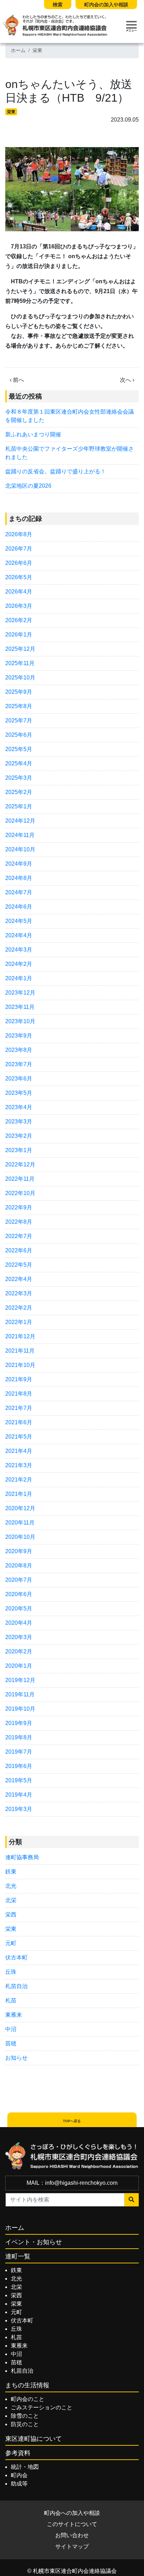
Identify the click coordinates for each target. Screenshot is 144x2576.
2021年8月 (19, 1394)
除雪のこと (25, 2416)
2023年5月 (19, 1093)
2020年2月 (19, 1651)
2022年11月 (20, 1179)
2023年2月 (19, 1136)
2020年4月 (19, 1623)
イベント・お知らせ (34, 2242)
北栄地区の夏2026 (28, 486)
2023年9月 (19, 1036)
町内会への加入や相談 (72, 2513)
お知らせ (16, 2058)
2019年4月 (19, 1795)
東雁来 (14, 2015)
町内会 (19, 2475)
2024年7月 (19, 892)
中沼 (11, 2029)
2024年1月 (19, 978)
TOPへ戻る (72, 2121)
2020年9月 (19, 1551)
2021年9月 (19, 1379)
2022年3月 (19, 1293)
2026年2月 (19, 620)
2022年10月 (20, 1193)
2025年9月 (19, 692)
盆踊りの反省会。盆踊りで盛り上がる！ (56, 471)
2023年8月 (19, 1050)
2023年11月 (20, 1007)
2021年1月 (19, 1494)
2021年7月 (19, 1408)
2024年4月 (19, 935)
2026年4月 (19, 592)
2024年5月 (19, 921)
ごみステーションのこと (42, 2407)
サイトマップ (72, 2546)
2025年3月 (19, 778)
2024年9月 (19, 864)
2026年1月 (19, 635)
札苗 (11, 2000)
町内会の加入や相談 (106, 5)
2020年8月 (19, 1566)
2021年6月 (19, 1422)
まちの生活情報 (27, 2385)
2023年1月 (19, 1150)
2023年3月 (19, 1122)
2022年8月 (19, 1222)
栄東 (37, 50)
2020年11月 (20, 1523)
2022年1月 (19, 1322)
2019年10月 (20, 1709)
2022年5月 (19, 1265)
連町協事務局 (22, 1857)
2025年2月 (19, 792)
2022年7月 (19, 1236)
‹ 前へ (17, 380)
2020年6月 (19, 1594)
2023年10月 (20, 1021)
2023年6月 (19, 1079)
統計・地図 (25, 2467)
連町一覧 (18, 2256)
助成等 (19, 2484)
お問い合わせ (72, 2535)
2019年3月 (19, 1809)
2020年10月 (20, 1537)
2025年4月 (19, 763)
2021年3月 (19, 1465)
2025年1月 (19, 806)
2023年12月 (20, 993)
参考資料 (18, 2453)
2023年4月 (19, 1107)
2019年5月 (19, 1780)
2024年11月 (20, 835)
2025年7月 (19, 721)
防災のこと (25, 2424)
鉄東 (11, 1872)
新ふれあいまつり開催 (33, 434)
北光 (11, 1886)
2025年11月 (20, 663)
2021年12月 (20, 1336)
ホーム (18, 50)
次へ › (127, 380)
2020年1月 (19, 1666)
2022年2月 (19, 1308)
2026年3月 (19, 606)
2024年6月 (19, 907)
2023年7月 (19, 1064)
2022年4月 (19, 1279)
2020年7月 (19, 1580)
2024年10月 (20, 849)
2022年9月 (19, 1207)
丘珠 (11, 1972)
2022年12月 (20, 1165)
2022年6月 (19, 1250)
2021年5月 (19, 1437)
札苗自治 (16, 1986)
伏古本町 (16, 1958)
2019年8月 (19, 1737)
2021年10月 (20, 1365)
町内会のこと (28, 2399)
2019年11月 (20, 1694)
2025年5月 (19, 749)
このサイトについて (72, 2524)
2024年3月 (19, 950)
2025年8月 (19, 706)
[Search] (132, 2200)
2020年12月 (20, 1508)
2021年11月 (20, 1351)
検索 (58, 5)
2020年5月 (19, 1609)
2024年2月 (19, 964)
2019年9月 (19, 1723)
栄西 (11, 1915)
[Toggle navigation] (131, 26)
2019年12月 (20, 1680)
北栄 (11, 1900)
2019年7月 (19, 1752)
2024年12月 (20, 821)
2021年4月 (19, 1451)
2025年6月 (19, 735)
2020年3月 (19, 1637)
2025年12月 (20, 649)
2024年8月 (19, 878)
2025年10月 (20, 678)
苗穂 (11, 2043)
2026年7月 (19, 549)
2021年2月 (19, 1480)
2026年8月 (19, 534)
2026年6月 (19, 563)
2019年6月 (19, 1766)
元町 (11, 1943)
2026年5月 (19, 577)
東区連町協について (34, 2439)
